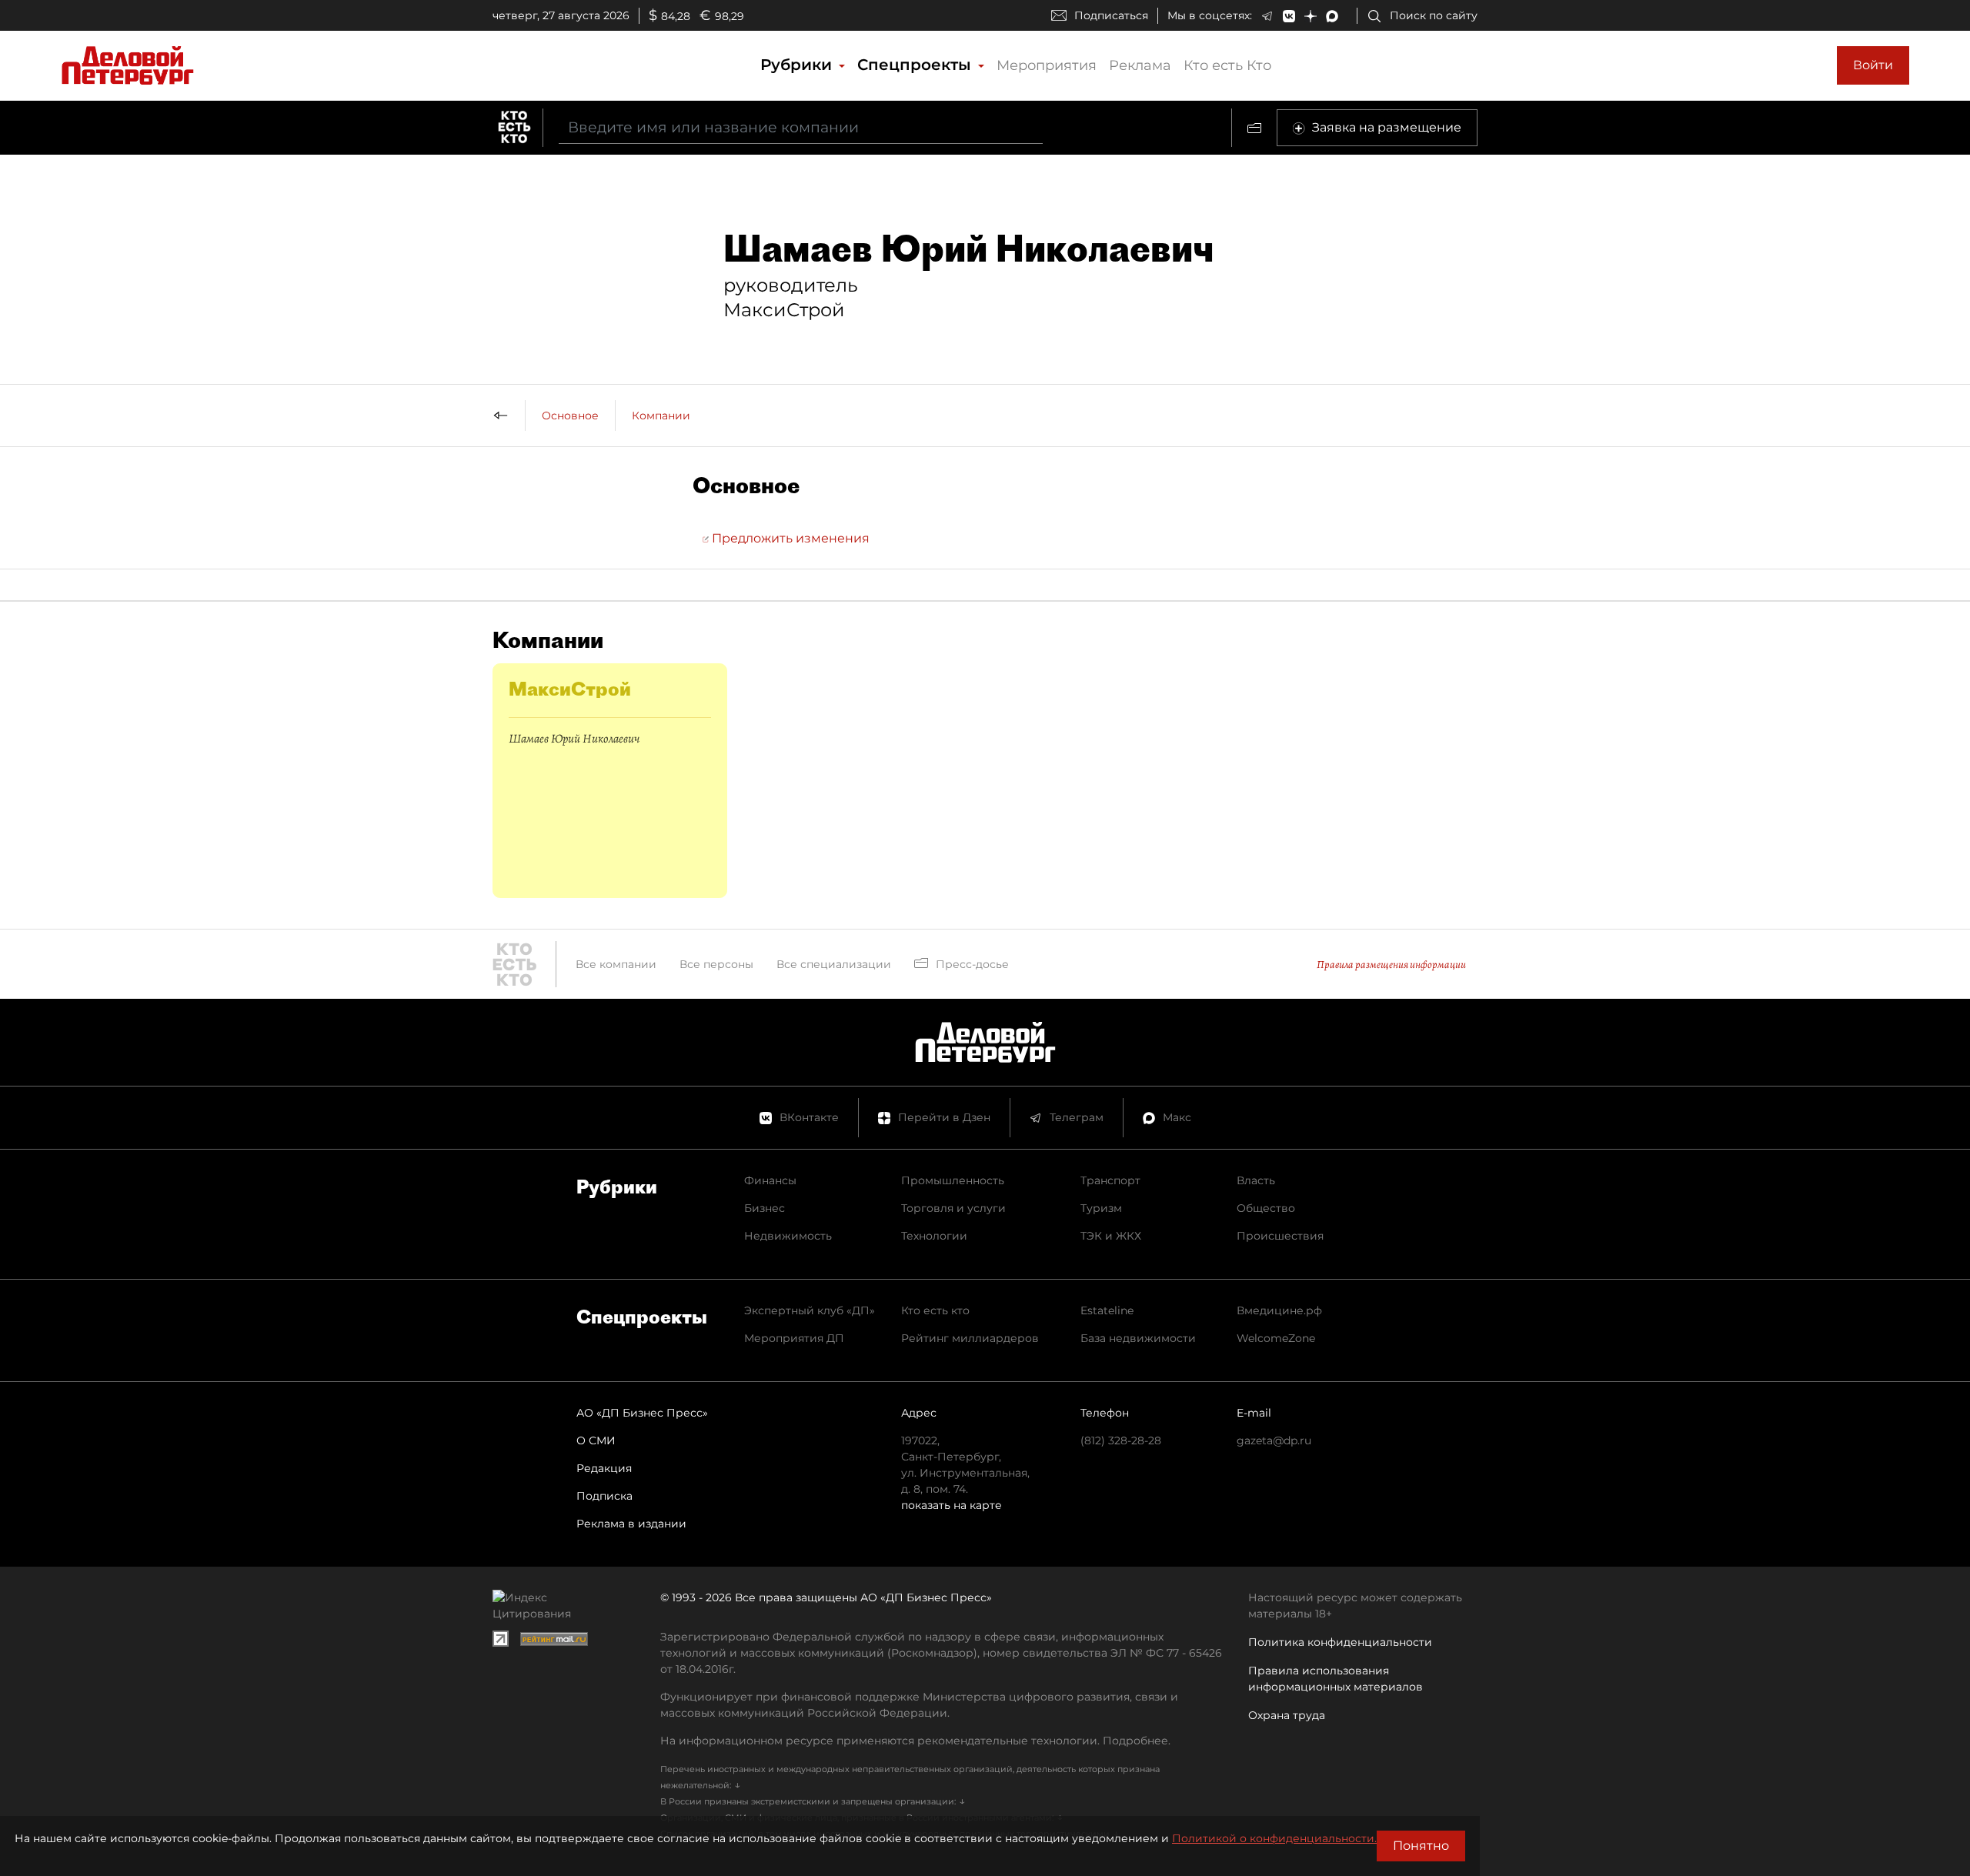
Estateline (1107, 1310)
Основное (570, 416)
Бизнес (765, 1208)
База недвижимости (1138, 1338)
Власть (1256, 1180)
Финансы (770, 1180)
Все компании (616, 964)
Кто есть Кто (1227, 65)
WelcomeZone (1276, 1338)
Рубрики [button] (798, 65)
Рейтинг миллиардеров (970, 1338)
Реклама (1140, 65)
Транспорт (1110, 1180)
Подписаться (1111, 15)
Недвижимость (788, 1236)
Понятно (1421, 1846)
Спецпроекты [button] (917, 65)
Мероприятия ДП (794, 1338)
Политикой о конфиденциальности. (1274, 1838)
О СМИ (596, 1440)
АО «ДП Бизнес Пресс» (642, 1413)
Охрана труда (1287, 1715)
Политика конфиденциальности (1340, 1642)
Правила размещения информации (1391, 965)
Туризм (1101, 1208)
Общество (1266, 1208)
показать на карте (952, 1505)
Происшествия (1280, 1236)
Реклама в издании (631, 1524)
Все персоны (716, 964)
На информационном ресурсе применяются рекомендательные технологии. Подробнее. (915, 1741)
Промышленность (953, 1180)
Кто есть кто (935, 1310)
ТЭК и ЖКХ (1111, 1236)
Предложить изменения (789, 538)
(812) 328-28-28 (1121, 1440)
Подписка (604, 1496)
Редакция (604, 1468)
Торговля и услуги (953, 1208)
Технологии (934, 1236)
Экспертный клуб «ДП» (810, 1310)
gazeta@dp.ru (1274, 1440)
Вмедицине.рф (1279, 1310)
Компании (661, 416)
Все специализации (834, 964)
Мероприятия (1047, 65)
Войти (1873, 65)
